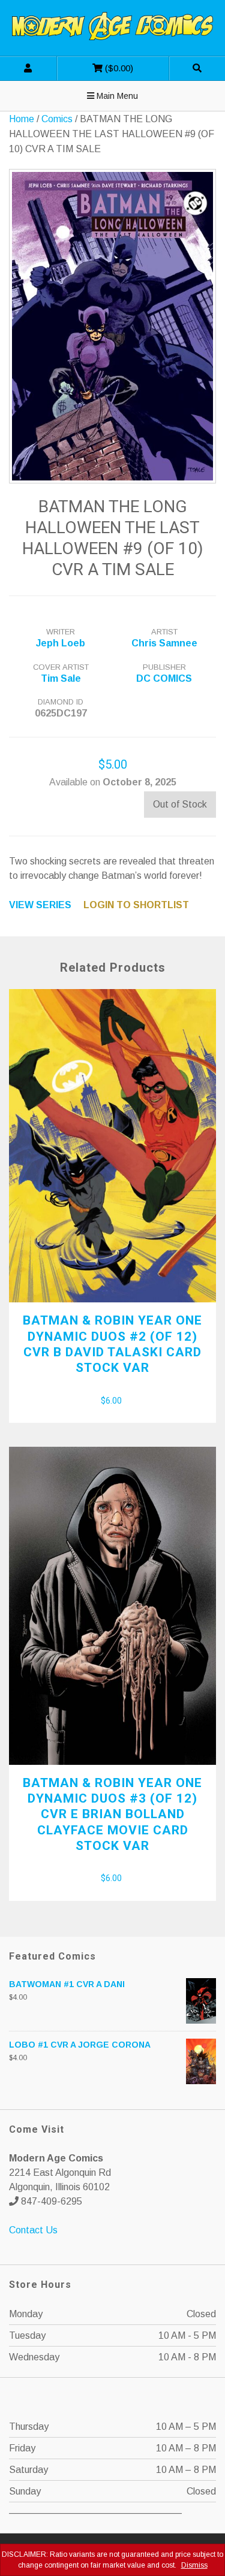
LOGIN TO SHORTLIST (136, 905)
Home (22, 119)
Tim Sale (61, 678)
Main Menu (116, 96)
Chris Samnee (164, 643)
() (95, 65)
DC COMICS (164, 678)
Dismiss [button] (194, 2565)
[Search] (197, 68)
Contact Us (33, 2230)
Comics (57, 119)
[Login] (28, 68)
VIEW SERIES (40, 905)
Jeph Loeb (61, 643)
